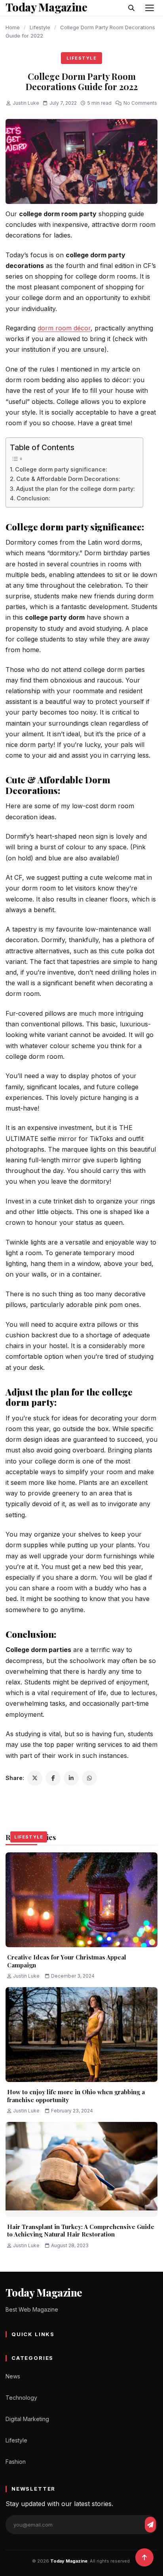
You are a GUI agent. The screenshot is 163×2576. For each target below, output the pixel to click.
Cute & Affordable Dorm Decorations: (68, 479)
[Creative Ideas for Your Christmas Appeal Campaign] (81, 1900)
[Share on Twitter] (35, 1778)
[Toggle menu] (150, 8)
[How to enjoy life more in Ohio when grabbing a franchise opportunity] (81, 2035)
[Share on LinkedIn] (71, 1778)
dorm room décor (64, 328)
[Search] (131, 8)
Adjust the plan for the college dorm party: (76, 489)
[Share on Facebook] (53, 1778)
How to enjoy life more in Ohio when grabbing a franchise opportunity (76, 2096)
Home (13, 27)
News (13, 2376)
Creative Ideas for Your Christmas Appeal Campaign (67, 1961)
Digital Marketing (27, 2419)
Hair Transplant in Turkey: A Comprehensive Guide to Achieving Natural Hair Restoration (81, 2231)
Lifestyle (40, 27)
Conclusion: (33, 498)
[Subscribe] (150, 2525)
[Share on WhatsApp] (89, 1778)
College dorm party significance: (61, 469)
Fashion (16, 2462)
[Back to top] (144, 2557)
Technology (21, 2398)
